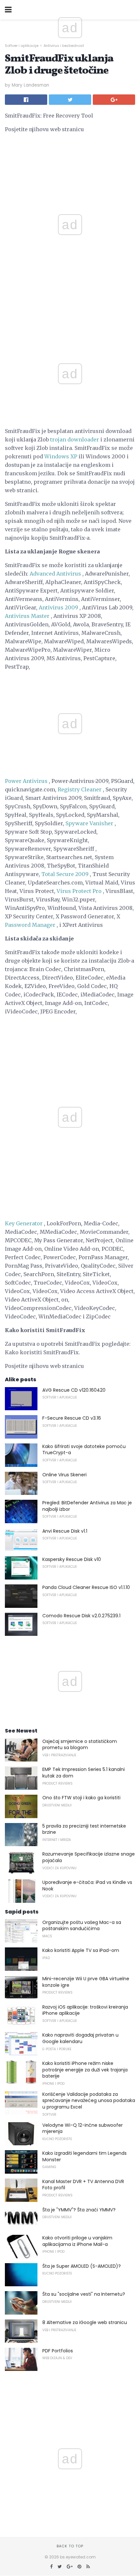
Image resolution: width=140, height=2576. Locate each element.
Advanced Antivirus (55, 574)
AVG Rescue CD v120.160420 (74, 1390)
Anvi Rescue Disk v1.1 (65, 1531)
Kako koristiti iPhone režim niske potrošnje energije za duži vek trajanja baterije (85, 2070)
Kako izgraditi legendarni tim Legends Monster (84, 2156)
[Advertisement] (70, 321)
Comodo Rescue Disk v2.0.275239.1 (81, 1616)
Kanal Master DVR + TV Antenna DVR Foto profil (83, 2185)
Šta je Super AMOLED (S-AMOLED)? (82, 2266)
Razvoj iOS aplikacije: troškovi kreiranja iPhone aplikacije (85, 2010)
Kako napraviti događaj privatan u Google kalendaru (80, 2038)
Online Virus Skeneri (64, 1475)
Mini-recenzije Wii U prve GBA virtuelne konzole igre (86, 1982)
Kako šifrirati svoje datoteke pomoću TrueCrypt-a (84, 1450)
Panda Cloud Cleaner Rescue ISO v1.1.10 (86, 1587)
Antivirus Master (27, 616)
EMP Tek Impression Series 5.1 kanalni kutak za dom (84, 1773)
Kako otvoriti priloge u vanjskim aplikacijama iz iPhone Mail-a (77, 2241)
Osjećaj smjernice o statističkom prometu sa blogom (80, 1745)
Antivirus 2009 (58, 607)
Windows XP (61, 456)
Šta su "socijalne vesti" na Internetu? (84, 2294)
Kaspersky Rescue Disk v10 (72, 1559)
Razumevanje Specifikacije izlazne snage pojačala (89, 1857)
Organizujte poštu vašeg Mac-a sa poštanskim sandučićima (82, 1926)
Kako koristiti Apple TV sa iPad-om (81, 1950)
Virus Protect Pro (79, 891)
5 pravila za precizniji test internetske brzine (84, 1829)
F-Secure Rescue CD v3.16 (72, 1418)
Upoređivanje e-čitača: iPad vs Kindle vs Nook (87, 1886)
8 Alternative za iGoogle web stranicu (85, 2322)
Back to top (70, 2546)
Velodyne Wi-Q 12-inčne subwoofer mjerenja (83, 2128)
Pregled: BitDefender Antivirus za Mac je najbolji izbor (87, 1506)
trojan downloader (75, 439)
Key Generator (24, 1223)
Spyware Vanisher (89, 823)
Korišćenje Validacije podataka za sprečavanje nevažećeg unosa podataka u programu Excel (89, 2101)
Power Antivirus (26, 781)
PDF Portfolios (58, 2351)
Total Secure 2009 (65, 874)
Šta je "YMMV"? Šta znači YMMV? (79, 2210)
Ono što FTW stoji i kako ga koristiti (81, 1798)
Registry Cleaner (80, 789)
